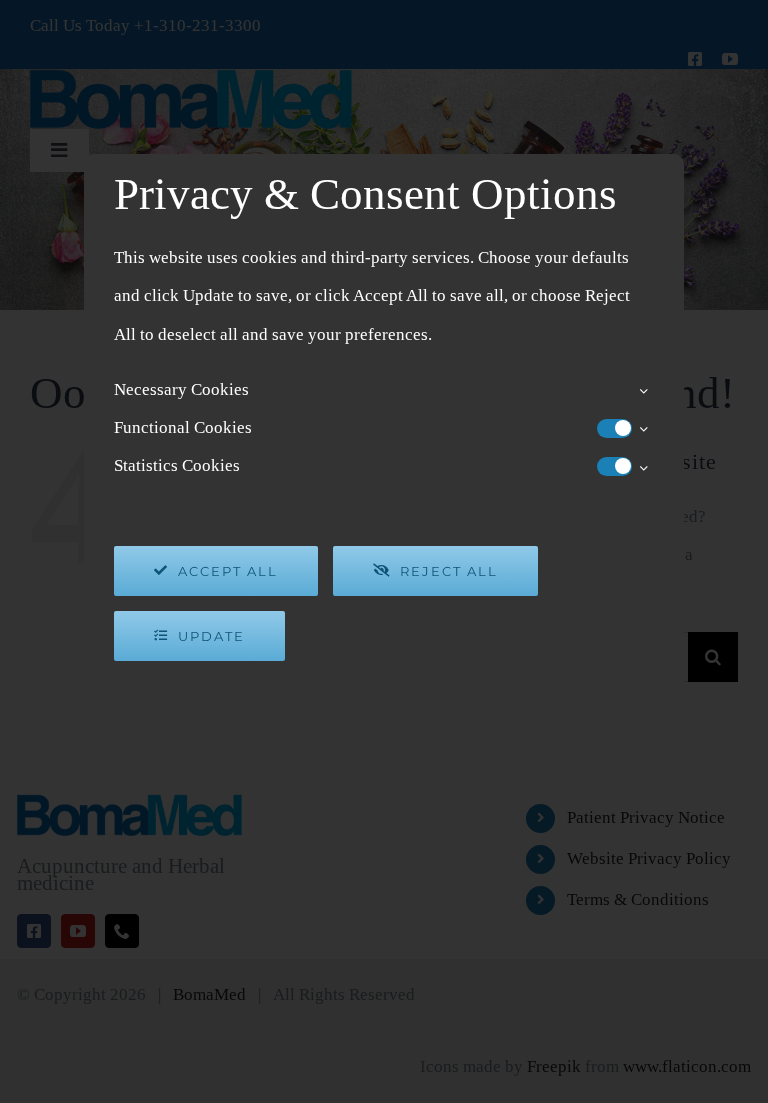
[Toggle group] (643, 390)
